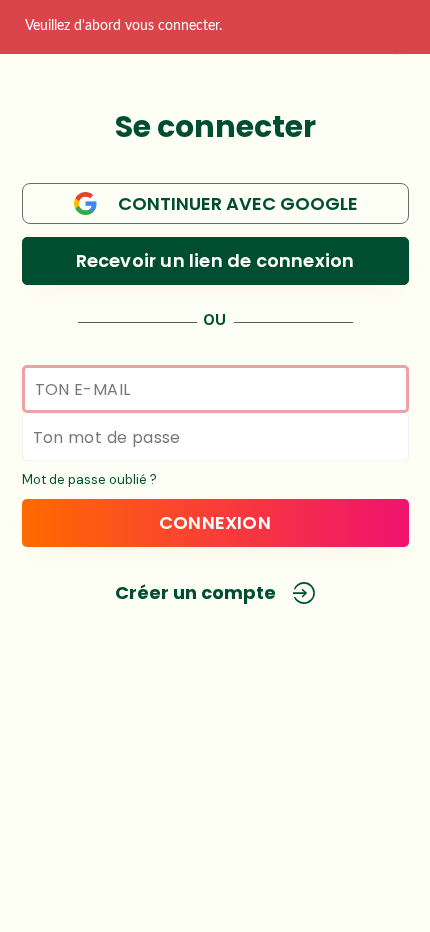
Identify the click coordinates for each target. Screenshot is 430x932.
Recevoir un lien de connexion (215, 260)
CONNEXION (215, 522)
